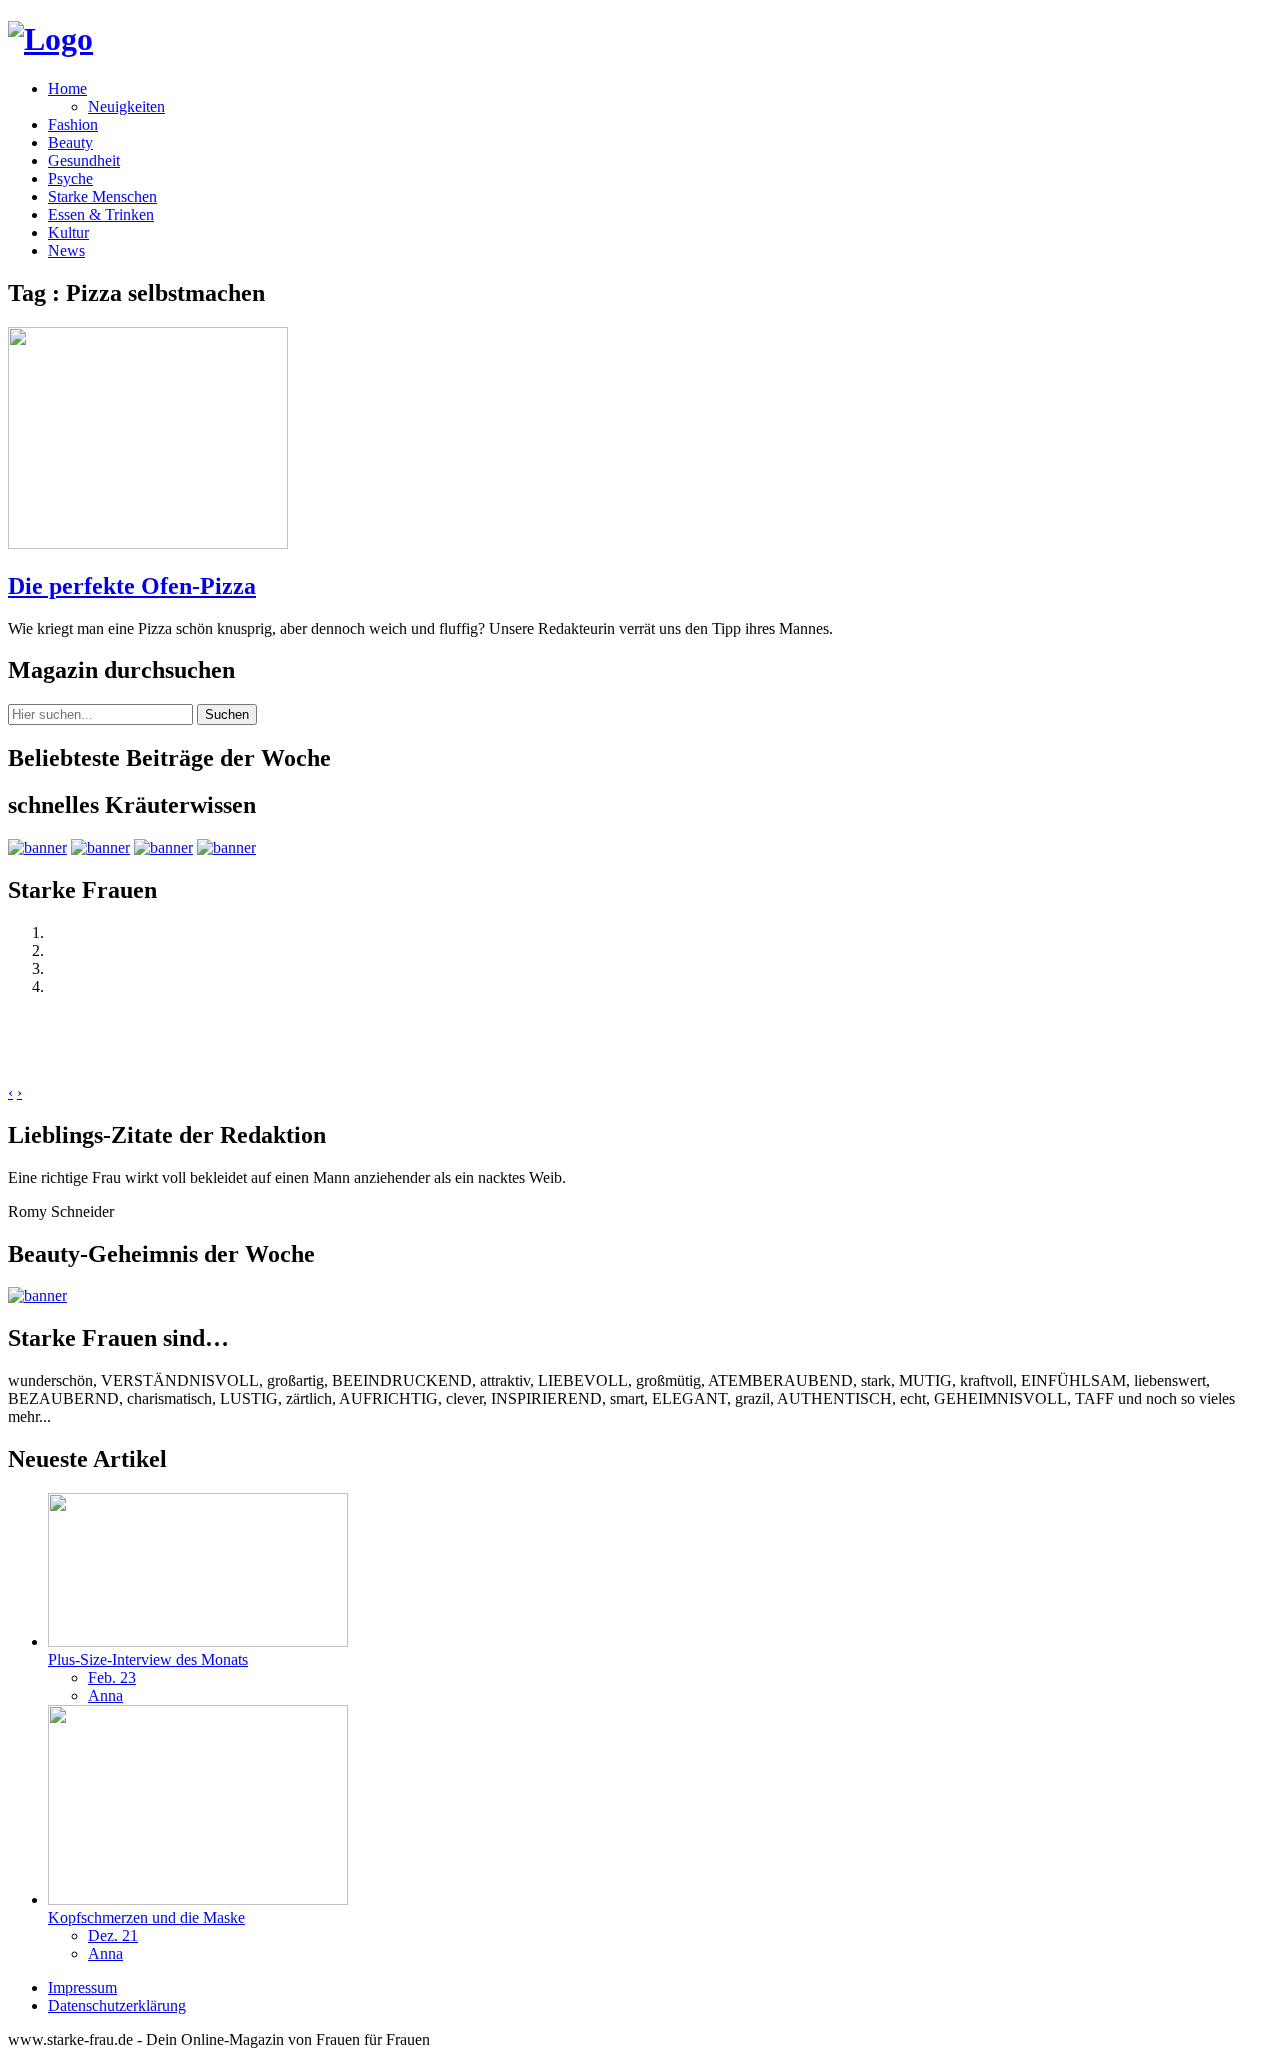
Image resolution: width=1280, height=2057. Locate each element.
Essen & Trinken (101, 214)
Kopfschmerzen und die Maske (146, 1917)
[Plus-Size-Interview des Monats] (198, 1641)
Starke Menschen (102, 196)
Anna (105, 1695)
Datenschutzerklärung (117, 2005)
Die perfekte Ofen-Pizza (132, 586)
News (66, 250)
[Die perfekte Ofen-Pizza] (148, 543)
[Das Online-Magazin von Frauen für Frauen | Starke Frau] (50, 39)
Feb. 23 (112, 1677)
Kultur (68, 232)
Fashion (73, 124)
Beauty (70, 142)
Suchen (227, 714)
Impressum (82, 1987)
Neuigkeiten (126, 106)
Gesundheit (84, 160)
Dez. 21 (113, 1935)
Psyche (70, 178)
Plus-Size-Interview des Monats (148, 1659)
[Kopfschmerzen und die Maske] (198, 1899)
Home (67, 88)
